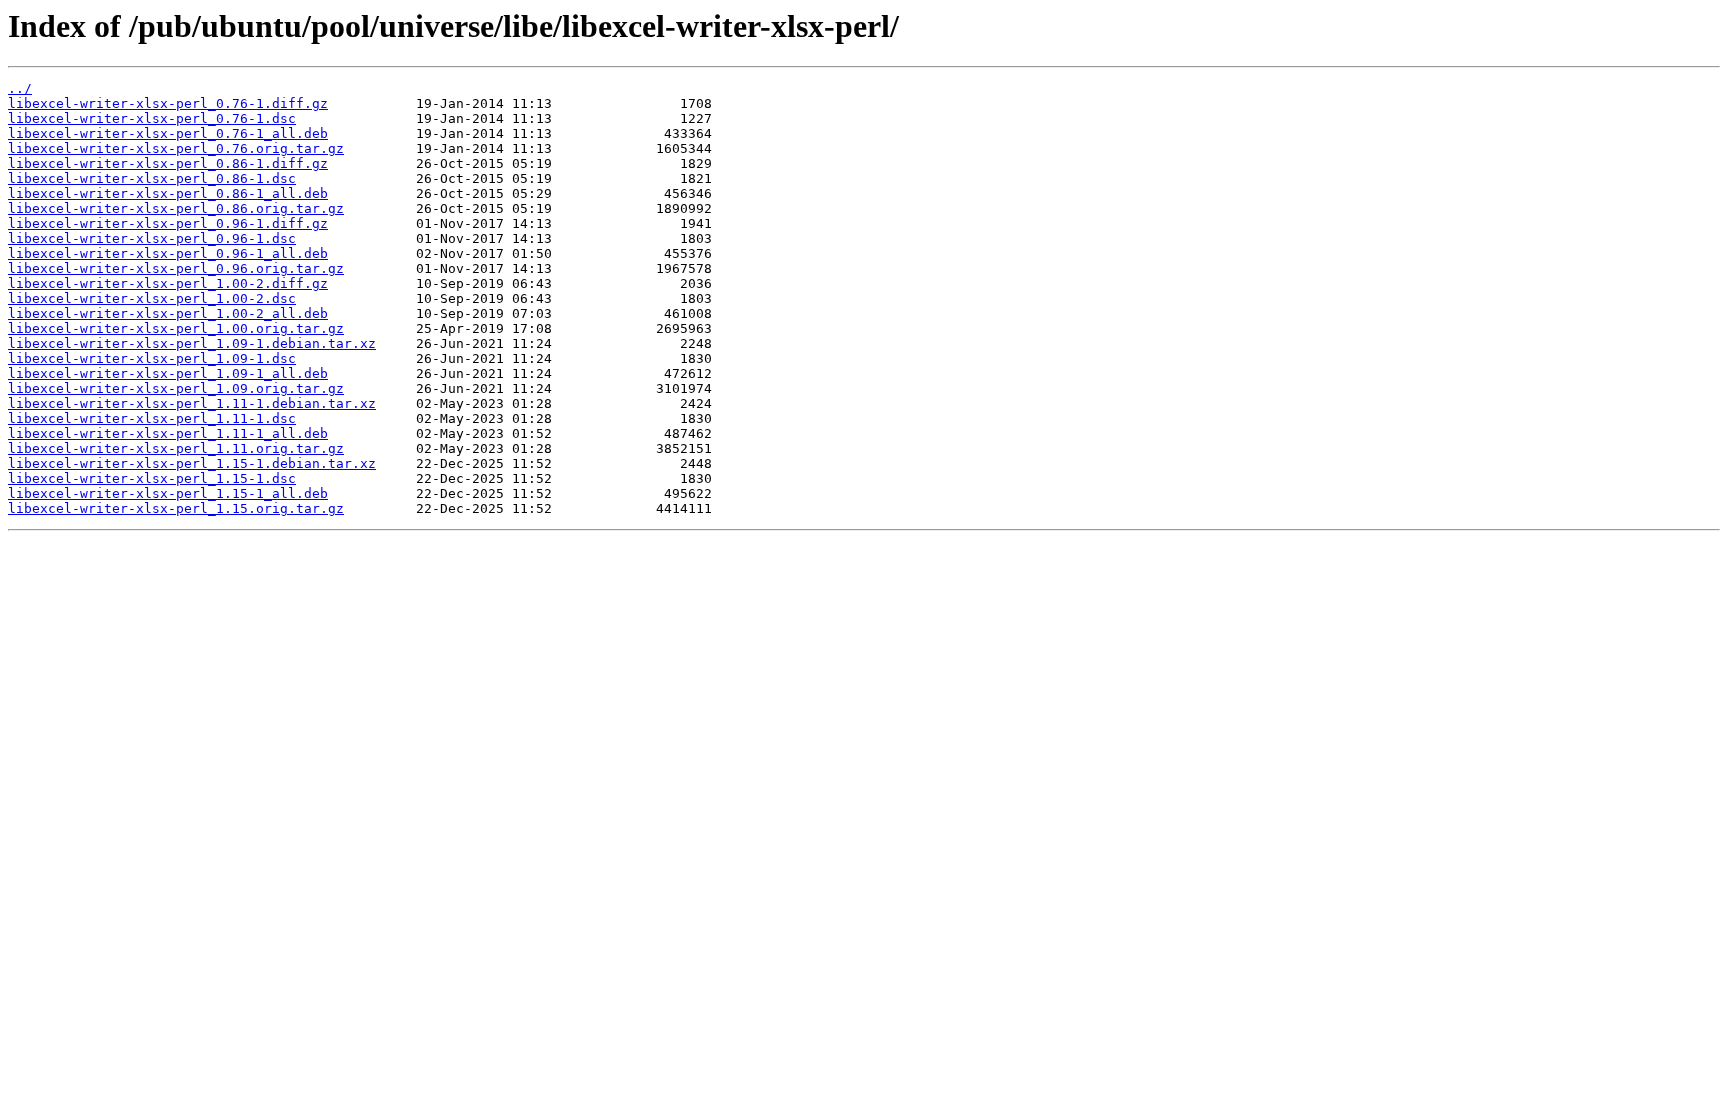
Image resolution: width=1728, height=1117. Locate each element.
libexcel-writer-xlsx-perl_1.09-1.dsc (152, 358)
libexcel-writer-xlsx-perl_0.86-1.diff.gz (168, 163)
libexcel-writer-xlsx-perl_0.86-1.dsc (152, 178)
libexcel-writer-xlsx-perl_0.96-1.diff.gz (168, 223)
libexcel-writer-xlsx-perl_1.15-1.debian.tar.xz (192, 463)
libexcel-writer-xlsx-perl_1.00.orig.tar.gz (176, 328)
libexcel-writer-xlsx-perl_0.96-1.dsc (152, 238)
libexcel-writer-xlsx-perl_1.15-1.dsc (152, 478)
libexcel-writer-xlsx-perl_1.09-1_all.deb (168, 373)
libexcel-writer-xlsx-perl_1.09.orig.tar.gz (176, 388)
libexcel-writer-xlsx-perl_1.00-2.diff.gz (168, 283)
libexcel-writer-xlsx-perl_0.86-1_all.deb (168, 193)
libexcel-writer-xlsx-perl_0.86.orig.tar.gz (176, 208)
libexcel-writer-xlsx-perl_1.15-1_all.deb (168, 493)
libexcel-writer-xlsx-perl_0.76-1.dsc (152, 118)
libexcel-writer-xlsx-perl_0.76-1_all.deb (168, 133)
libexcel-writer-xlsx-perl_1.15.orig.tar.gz (176, 508)
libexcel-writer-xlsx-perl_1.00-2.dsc (152, 298)
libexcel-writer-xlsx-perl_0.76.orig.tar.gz (176, 148)
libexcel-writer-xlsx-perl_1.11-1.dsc (152, 418)
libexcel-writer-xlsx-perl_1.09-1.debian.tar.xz (192, 343)
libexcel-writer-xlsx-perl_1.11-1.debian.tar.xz (192, 403)
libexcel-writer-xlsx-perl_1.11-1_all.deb (168, 433)
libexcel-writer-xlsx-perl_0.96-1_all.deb (168, 253)
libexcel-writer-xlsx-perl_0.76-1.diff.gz (168, 103)
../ (20, 88)
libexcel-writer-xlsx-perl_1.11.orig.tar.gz (176, 448)
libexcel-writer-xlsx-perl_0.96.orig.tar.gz (176, 268)
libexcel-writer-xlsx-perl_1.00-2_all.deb (168, 313)
